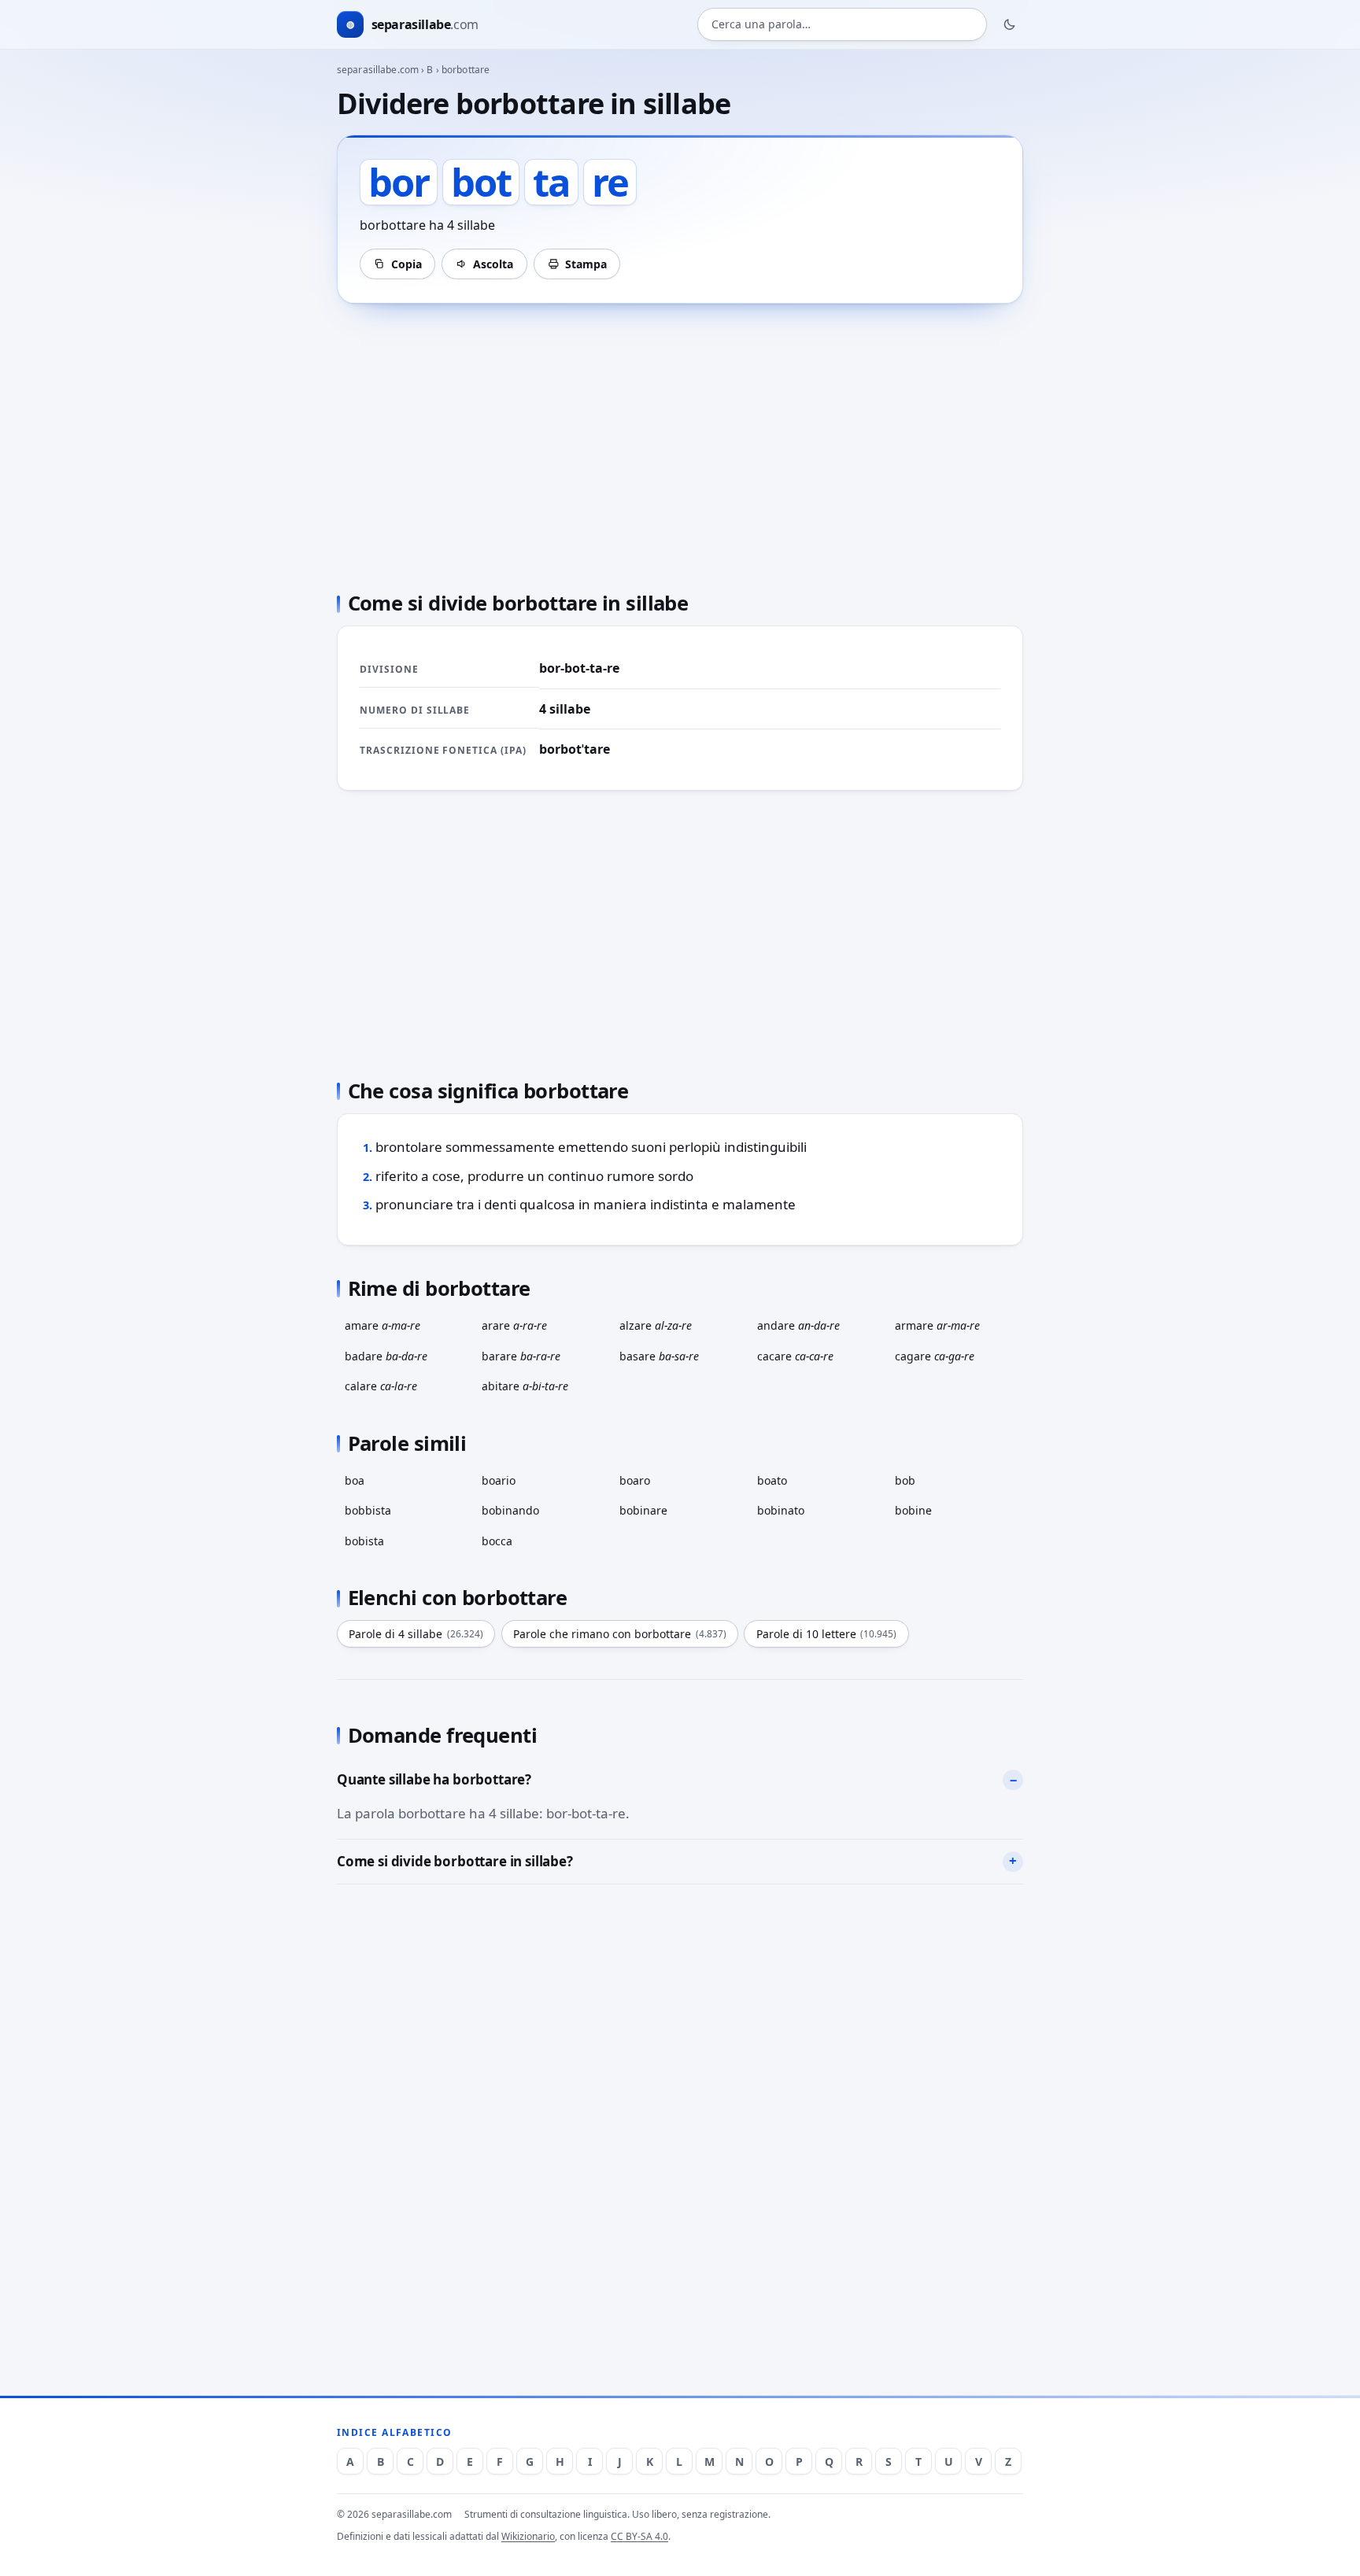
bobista (364, 1541)
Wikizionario (528, 2536)
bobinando (510, 1510)
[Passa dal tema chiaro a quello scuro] (1010, 24)
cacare (795, 1356)
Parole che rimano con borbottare (620, 1634)
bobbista (368, 1510)
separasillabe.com (378, 70)
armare (937, 1325)
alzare (656, 1325)
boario (499, 1480)
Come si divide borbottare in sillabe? (455, 1861)
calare (381, 1386)
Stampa (586, 264)
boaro (635, 1480)
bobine (913, 1510)
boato (772, 1480)
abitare (525, 1386)
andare (798, 1325)
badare (386, 1356)
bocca (497, 1541)
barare (521, 1356)
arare (514, 1325)
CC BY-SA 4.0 (639, 2536)
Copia (407, 264)
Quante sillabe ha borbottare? (434, 1779)
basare (659, 1356)
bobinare (643, 1510)
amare (382, 1325)
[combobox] (842, 25)
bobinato (781, 1510)
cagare (935, 1356)
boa (355, 1480)
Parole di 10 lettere (827, 1634)
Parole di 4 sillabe (416, 1634)
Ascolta (493, 264)
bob (905, 1480)
